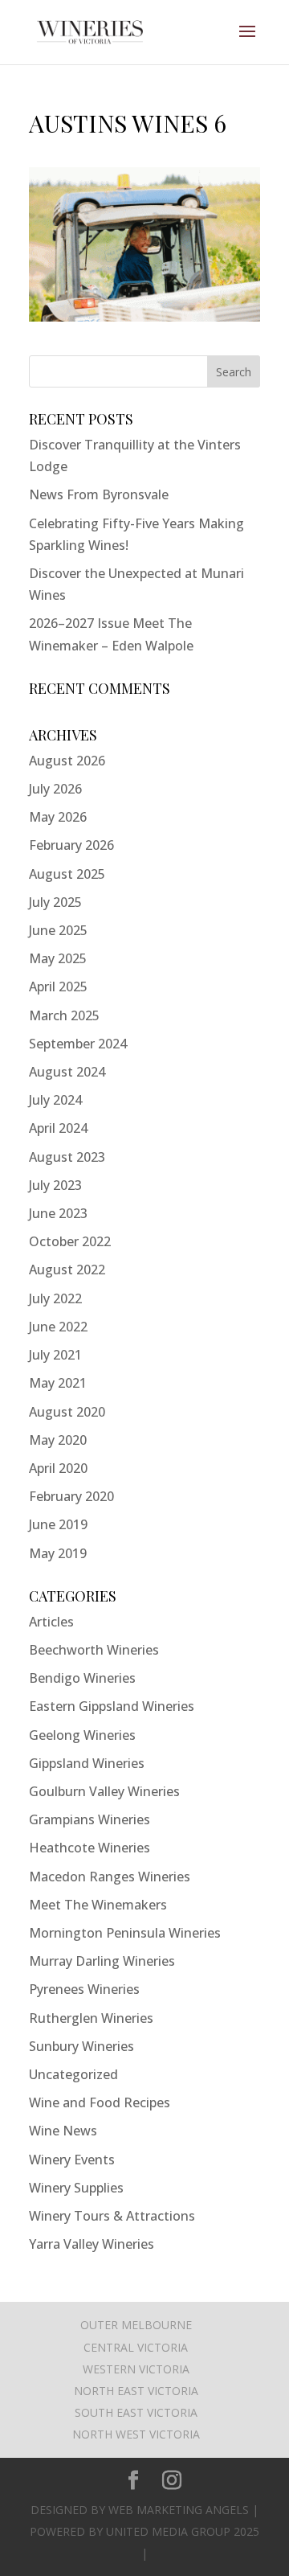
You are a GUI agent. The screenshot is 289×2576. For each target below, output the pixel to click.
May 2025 (58, 958)
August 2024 (67, 1072)
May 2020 (58, 1440)
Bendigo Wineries (82, 1678)
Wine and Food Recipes (100, 2102)
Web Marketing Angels (179, 2510)
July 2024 (55, 1100)
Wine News (63, 2131)
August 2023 (67, 1157)
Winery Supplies (76, 2188)
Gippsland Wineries (87, 1763)
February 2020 (71, 1496)
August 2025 (67, 874)
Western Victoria (136, 2369)
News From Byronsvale (99, 494)
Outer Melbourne (136, 2325)
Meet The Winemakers (98, 1905)
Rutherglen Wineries (91, 2018)
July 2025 (55, 902)
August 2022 (67, 1270)
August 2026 (67, 761)
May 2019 (58, 1553)
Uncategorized (73, 2074)
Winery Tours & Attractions (112, 2216)
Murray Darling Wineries (102, 1961)
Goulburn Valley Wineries (104, 1791)
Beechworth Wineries (94, 1650)
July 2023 (55, 1185)
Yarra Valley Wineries (92, 2244)
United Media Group (168, 2531)
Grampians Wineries (90, 1819)
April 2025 (58, 987)
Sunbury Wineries (81, 2046)
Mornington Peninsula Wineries (125, 1933)
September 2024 (78, 1044)
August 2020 (67, 1412)
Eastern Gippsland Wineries (112, 1706)
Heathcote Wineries (90, 1848)
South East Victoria (136, 2412)
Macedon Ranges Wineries (110, 1877)
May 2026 (58, 817)
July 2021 (55, 1355)
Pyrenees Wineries (84, 1989)
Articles (51, 1622)
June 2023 (58, 1213)
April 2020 (58, 1468)
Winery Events (72, 2160)
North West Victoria (136, 2434)
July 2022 (55, 1298)
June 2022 (58, 1327)
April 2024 (58, 1128)
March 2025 (64, 1015)
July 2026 (55, 789)
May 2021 (58, 1383)
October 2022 (70, 1241)
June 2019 (58, 1524)
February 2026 (71, 845)
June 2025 (58, 930)
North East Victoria (136, 2391)
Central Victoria (136, 2347)
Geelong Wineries (82, 1735)
